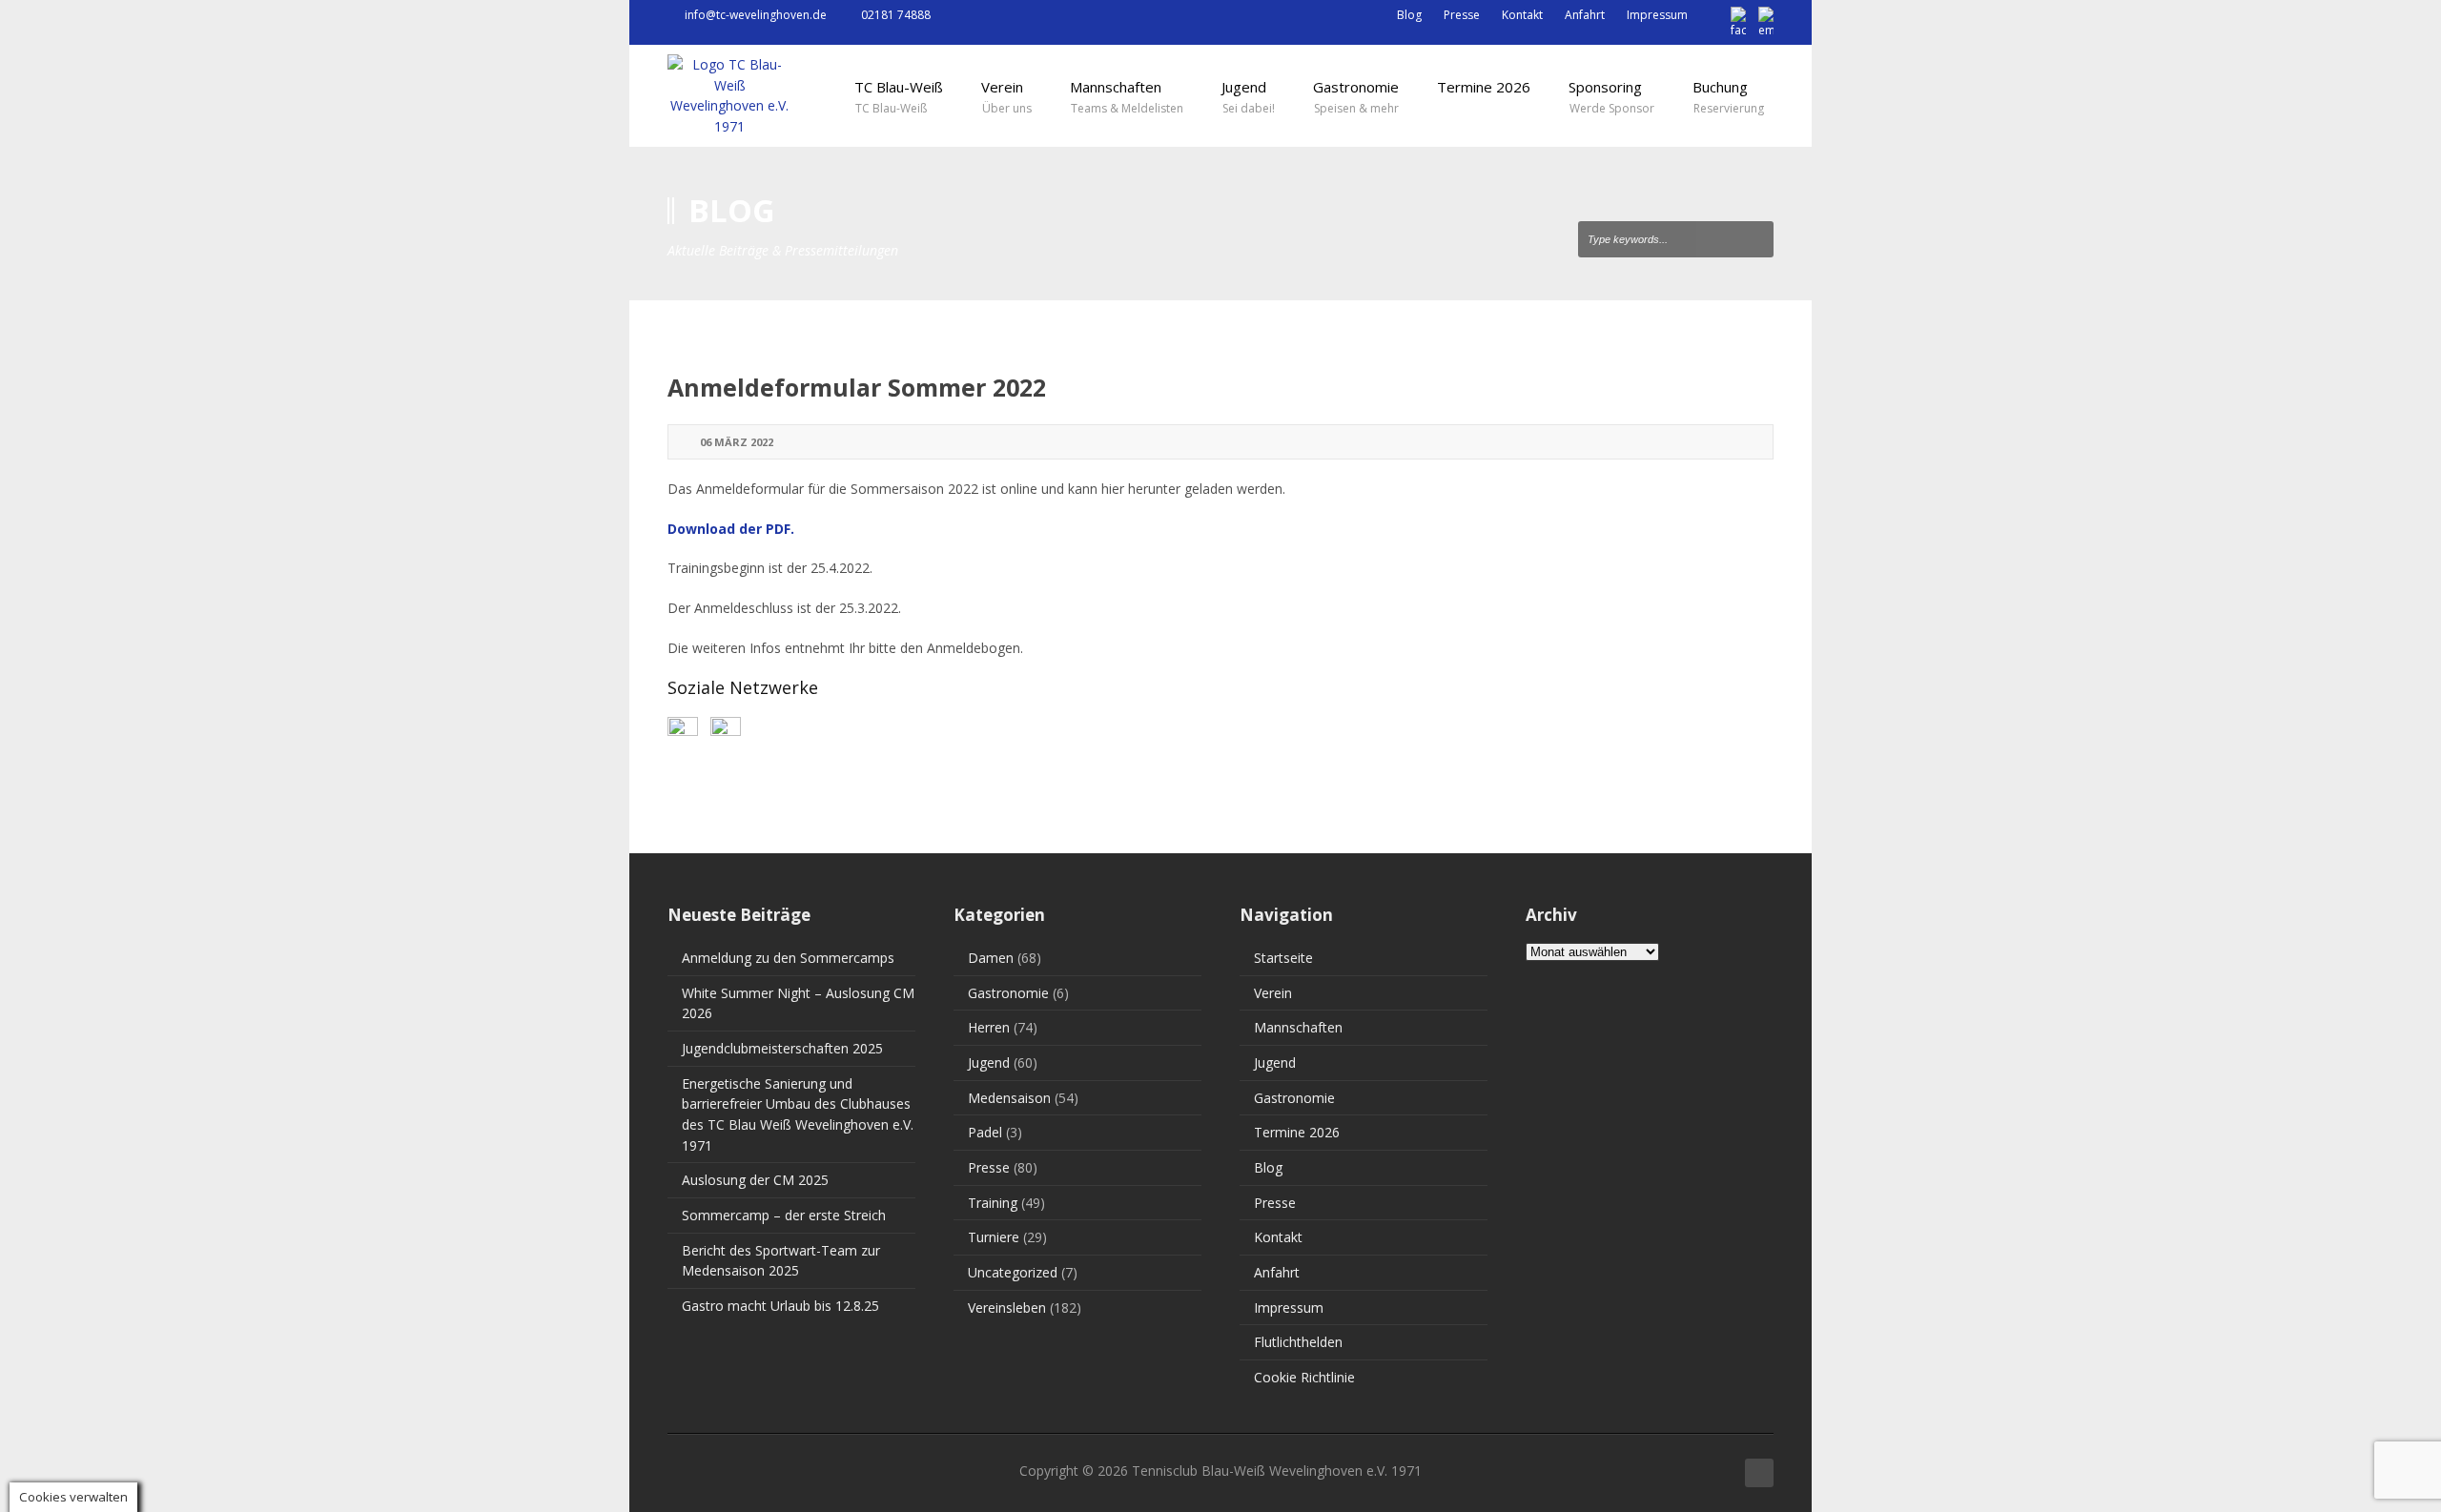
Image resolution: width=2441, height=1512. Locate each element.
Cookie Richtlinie (1304, 1377)
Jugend (989, 1062)
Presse (1462, 15)
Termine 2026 (1297, 1132)
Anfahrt (1585, 15)
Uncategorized (1013, 1272)
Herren (989, 1027)
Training (993, 1203)
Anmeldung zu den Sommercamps (788, 958)
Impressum (1657, 15)
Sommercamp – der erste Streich (784, 1215)
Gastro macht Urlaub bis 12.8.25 (780, 1306)
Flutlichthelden (1298, 1342)
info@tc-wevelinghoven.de (756, 15)
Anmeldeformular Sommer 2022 (857, 387)
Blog (1409, 15)
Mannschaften (1298, 1027)
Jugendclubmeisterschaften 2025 (782, 1048)
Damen (991, 958)
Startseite (1283, 958)
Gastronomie (1008, 993)
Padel (985, 1132)
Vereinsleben (1007, 1308)
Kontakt (1522, 15)
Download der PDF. (731, 529)
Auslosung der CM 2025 (755, 1180)
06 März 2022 (737, 442)
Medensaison (1009, 1098)
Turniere (994, 1237)
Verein (1273, 993)
